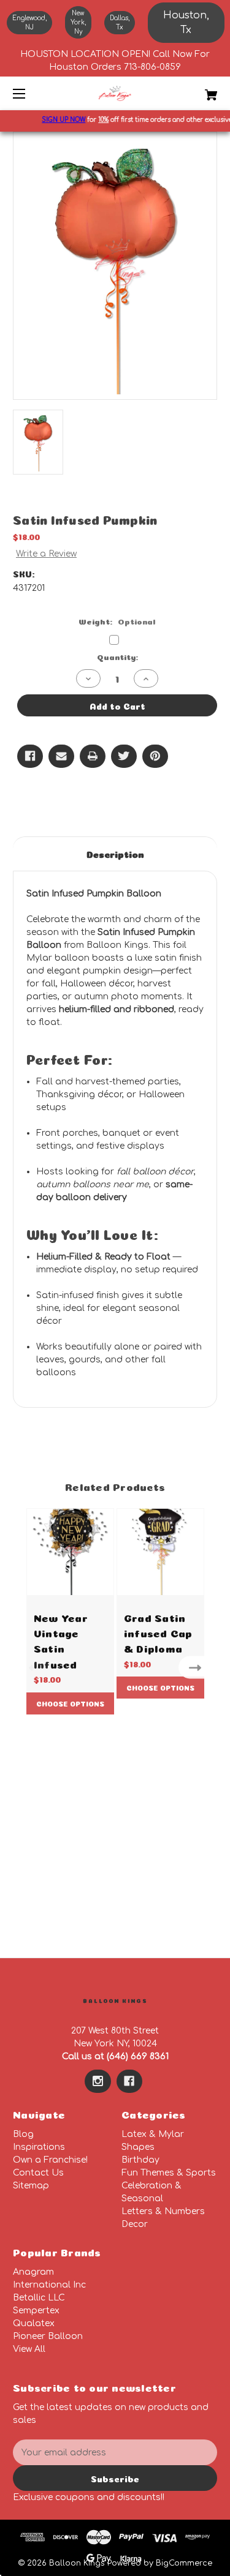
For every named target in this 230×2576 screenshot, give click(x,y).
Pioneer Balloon (48, 2336)
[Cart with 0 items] (197, 90)
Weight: (117, 621)
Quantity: (117, 656)
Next (198, 1667)
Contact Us (38, 2173)
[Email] (61, 756)
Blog (23, 2134)
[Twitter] (124, 756)
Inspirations (39, 2147)
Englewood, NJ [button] (29, 23)
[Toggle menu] (30, 93)
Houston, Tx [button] (186, 23)
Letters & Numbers (163, 2211)
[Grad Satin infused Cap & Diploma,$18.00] (160, 1552)
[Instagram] (98, 2081)
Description (115, 853)
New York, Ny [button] (78, 22)
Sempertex (36, 2311)
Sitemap (31, 2186)
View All (29, 2349)
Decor (135, 2224)
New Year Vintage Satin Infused (61, 1640)
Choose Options (70, 1703)
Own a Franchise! (50, 2160)
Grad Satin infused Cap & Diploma (158, 1632)
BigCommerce (184, 2563)
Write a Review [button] (46, 554)
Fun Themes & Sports (169, 2173)
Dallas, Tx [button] (120, 23)
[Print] (93, 756)
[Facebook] (30, 756)
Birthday (140, 2160)
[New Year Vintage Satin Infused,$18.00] (70, 1552)
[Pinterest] (155, 756)
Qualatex (34, 2323)
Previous (32, 1667)
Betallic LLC (39, 2298)
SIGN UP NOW (58, 120)
